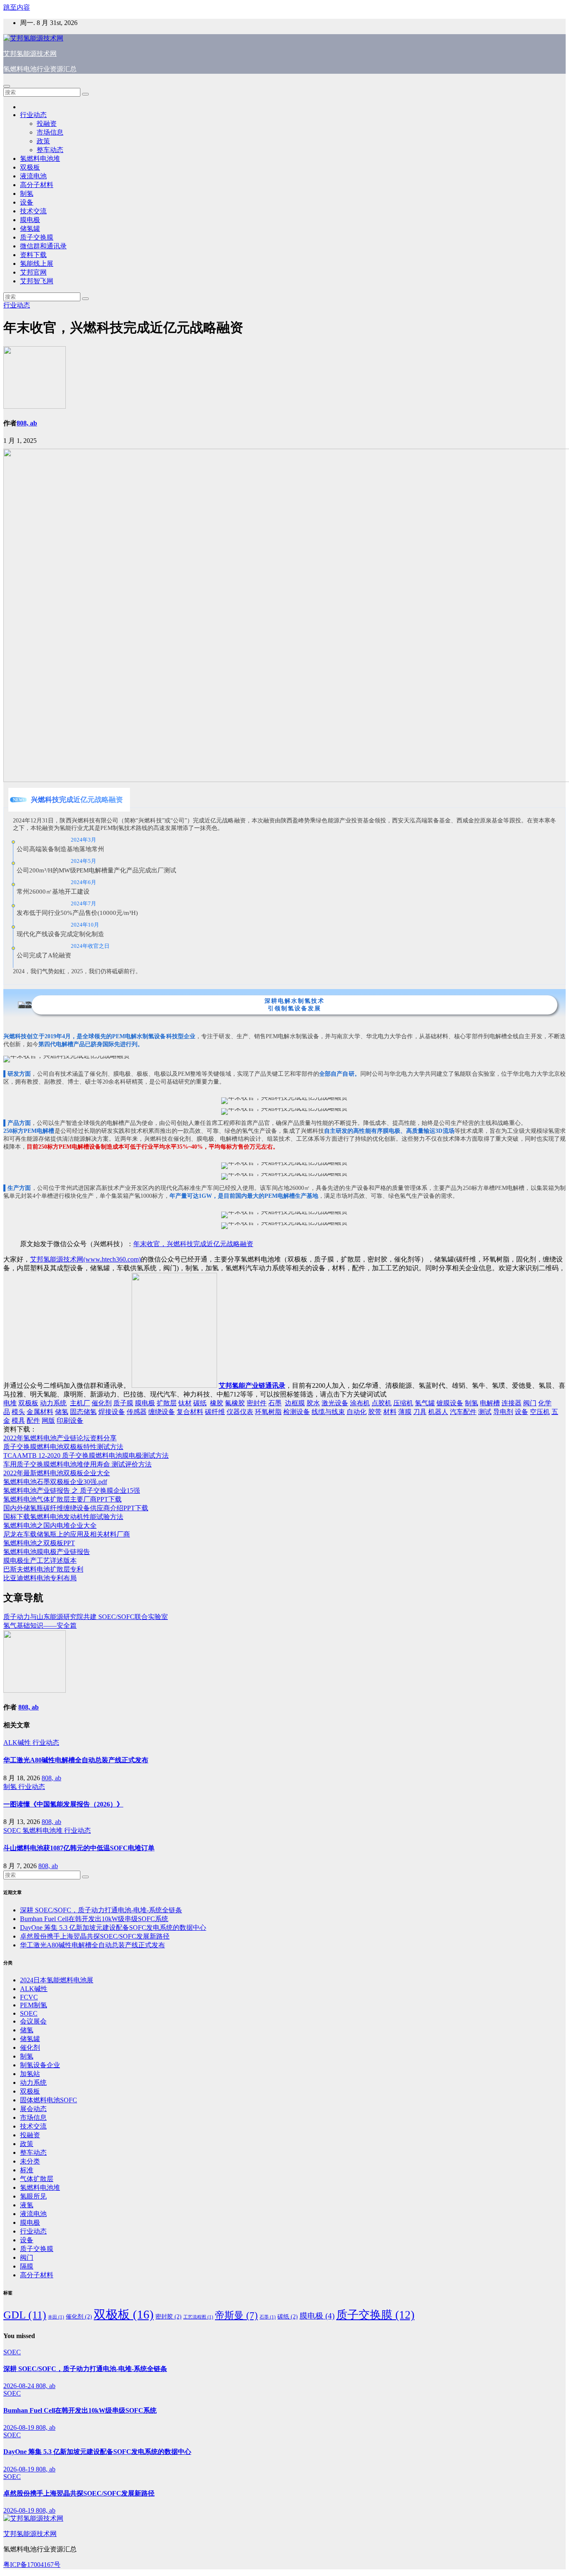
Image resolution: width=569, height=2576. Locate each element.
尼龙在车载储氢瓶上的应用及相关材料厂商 (67, 1534)
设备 (27, 202)
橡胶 (217, 1403)
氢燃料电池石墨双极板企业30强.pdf (55, 1482)
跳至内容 (17, 7)
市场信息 (50, 132)
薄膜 (405, 1412)
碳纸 (200, 1403)
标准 (27, 2170)
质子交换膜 (37, 237)
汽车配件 (463, 1412)
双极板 (30, 167)
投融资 (47, 124)
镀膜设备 (450, 1403)
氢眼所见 (33, 2196)
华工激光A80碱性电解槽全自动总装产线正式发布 (76, 1760)
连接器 (512, 1403)
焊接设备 (112, 1412)
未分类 (30, 2161)
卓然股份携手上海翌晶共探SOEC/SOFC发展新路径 (95, 1936)
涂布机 (360, 1403)
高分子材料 (37, 185)
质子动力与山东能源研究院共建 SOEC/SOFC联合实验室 (86, 1617)
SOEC (13, 1830)
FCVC (29, 1997)
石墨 (275, 1403)
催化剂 (102, 1403)
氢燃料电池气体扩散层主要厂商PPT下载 (62, 1499)
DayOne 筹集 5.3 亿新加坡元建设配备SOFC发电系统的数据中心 (113, 1928)
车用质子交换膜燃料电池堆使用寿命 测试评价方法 (77, 1464)
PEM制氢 (34, 2005)
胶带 (375, 1412)
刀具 (420, 1412)
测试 (485, 1412)
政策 (43, 141)
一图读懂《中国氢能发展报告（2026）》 (63, 1804)
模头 (18, 1412)
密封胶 (168, 2316)
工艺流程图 (198, 2317)
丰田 (56, 2317)
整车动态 (50, 150)
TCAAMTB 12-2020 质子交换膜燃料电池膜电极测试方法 (86, 1455)
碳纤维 (215, 1412)
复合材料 (190, 1412)
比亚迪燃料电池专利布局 (40, 1578)
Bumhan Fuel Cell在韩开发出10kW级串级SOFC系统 (94, 1919)
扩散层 (167, 1403)
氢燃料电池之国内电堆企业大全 (50, 1525)
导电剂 (503, 1412)
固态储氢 (83, 1412)
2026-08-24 (20, 2386)
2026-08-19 (20, 2427)
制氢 (27, 194)
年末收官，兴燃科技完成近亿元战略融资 (193, 1244)
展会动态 (33, 2109)
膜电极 (30, 220)
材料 (390, 1412)
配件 (33, 1420)
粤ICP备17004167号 (32, 2565)
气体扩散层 (37, 2179)
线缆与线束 (328, 1412)
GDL (25, 2315)
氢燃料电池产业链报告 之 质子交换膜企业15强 (72, 1490)
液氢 (27, 2205)
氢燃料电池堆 (40, 159)
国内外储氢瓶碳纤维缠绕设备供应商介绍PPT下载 (76, 1508)
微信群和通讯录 (43, 246)
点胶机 (382, 1403)
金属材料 (40, 1412)
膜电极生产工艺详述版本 (40, 1560)
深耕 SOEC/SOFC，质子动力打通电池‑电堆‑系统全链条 (101, 1910)
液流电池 (33, 176)
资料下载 (33, 255)
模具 (18, 1420)
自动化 (357, 1412)
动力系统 (53, 1403)
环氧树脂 (268, 1412)
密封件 (257, 1403)
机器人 (438, 1412)
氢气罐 (425, 1403)
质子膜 (123, 1403)
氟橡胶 (235, 1403)
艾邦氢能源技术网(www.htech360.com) (85, 1259)
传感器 (137, 1412)
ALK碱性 (18, 1743)
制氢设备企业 (40, 2065)
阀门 (530, 1403)
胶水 (313, 1403)
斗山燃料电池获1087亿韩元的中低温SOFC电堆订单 (79, 1848)
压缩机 (403, 1403)
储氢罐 (30, 229)
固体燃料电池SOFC (49, 2100)
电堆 (10, 1403)
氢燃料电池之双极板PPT (39, 1543)
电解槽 (490, 1403)
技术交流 (33, 211)
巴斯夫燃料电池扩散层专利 (43, 1569)
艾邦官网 (33, 272)
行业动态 (33, 115)
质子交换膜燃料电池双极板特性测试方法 (63, 1447)
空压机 (540, 1412)
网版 (48, 1420)
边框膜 (295, 1403)
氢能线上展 (37, 264)
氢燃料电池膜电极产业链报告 (47, 1552)
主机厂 (80, 1403)
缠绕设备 (162, 1412)
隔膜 (27, 2266)
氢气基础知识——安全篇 (40, 1625)
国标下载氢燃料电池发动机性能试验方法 (63, 1517)
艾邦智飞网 (37, 281)
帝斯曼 (236, 2315)
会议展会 (33, 2021)
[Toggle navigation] (7, 86)
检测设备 (297, 1412)
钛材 (185, 1403)
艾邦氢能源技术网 (30, 54)
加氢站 (30, 2074)
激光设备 (335, 1403)
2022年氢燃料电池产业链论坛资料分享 (60, 1438)
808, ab (27, 423)
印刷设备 (70, 1420)
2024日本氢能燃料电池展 (57, 1980)
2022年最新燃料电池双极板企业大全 (57, 1473)
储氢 (62, 1412)
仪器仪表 (240, 1412)
